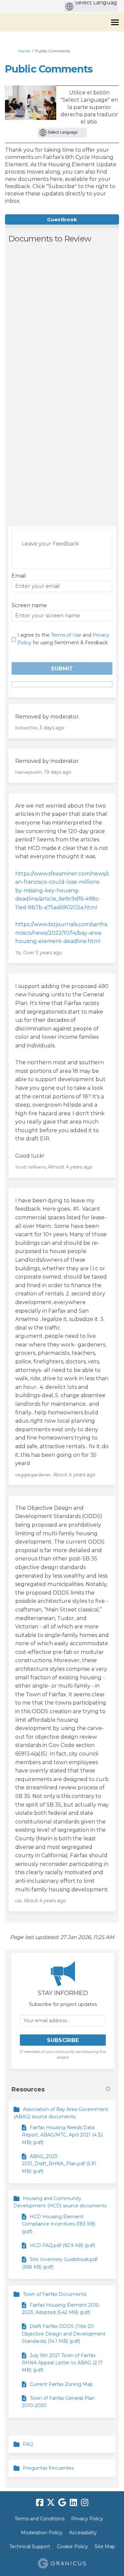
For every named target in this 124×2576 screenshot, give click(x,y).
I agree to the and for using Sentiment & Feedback (63, 639)
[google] (62, 2502)
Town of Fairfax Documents (55, 2294)
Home (24, 51)
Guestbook (62, 219)
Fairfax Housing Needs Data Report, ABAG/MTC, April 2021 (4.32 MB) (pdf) (62, 2135)
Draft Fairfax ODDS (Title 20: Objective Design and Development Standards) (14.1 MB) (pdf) (64, 2334)
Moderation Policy (42, 2533)
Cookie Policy (72, 2547)
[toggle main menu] (115, 22)
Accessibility (83, 2533)
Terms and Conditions (40, 2519)
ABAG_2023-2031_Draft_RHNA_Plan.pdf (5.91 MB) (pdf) (59, 2164)
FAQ (28, 2444)
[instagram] (85, 2502)
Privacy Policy (87, 2519)
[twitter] (51, 2502)
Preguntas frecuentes (48, 2468)
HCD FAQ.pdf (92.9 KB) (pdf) (62, 2245)
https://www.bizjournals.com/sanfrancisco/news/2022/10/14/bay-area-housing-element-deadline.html (61, 933)
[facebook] (40, 2502)
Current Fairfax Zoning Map (61, 2384)
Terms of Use (66, 635)
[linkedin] (73, 2502)
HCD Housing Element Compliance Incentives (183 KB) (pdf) (59, 2224)
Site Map (105, 2547)
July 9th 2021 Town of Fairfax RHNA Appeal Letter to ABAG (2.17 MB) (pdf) (62, 2363)
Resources (28, 2089)
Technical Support (30, 2547)
